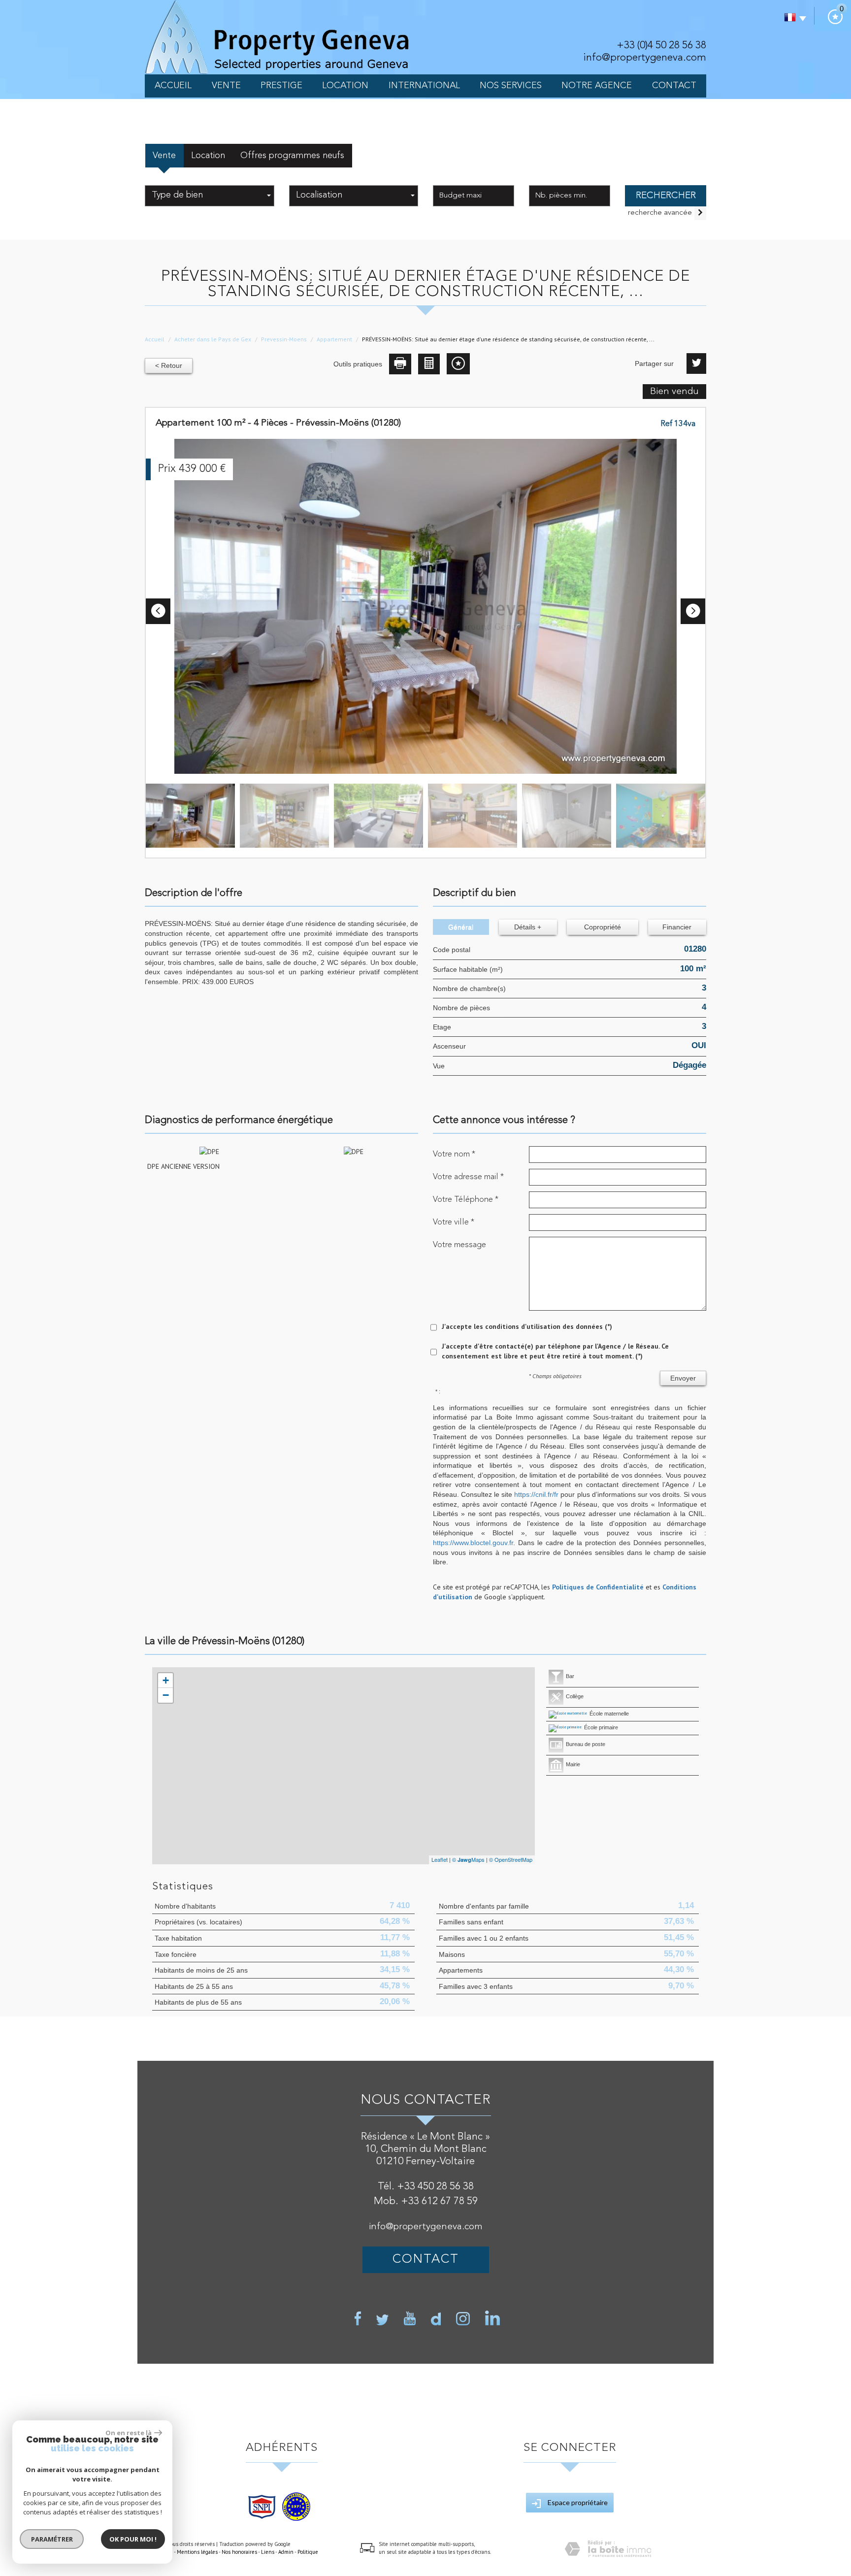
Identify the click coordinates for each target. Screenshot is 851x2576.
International (424, 86)
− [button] (166, 1695)
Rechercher (666, 196)
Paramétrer (52, 2539)
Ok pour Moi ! (133, 2539)
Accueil (173, 86)
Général (461, 927)
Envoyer (683, 1378)
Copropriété (603, 927)
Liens (268, 2552)
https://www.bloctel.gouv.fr (473, 1543)
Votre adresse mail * (468, 1177)
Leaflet (440, 1859)
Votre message (459, 1245)
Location (345, 86)
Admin (286, 2552)
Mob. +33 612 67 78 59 (426, 2201)
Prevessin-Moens (284, 339)
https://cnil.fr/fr (536, 1494)
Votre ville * (454, 1222)
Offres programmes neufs (292, 156)
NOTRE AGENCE (597, 86)
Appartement (334, 339)
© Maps (468, 1859)
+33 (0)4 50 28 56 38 (661, 46)
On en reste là (129, 2433)
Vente (226, 86)
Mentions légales (197, 2552)
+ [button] (166, 1680)
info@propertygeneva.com (645, 58)
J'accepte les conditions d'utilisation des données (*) (527, 1326)
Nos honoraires (239, 2552)
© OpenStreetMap (511, 1859)
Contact (674, 86)
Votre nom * (454, 1154)
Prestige (281, 86)
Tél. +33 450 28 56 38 (426, 2187)
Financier (677, 927)
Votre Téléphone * (466, 1200)
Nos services (511, 86)
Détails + (528, 927)
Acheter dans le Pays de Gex (213, 339)
